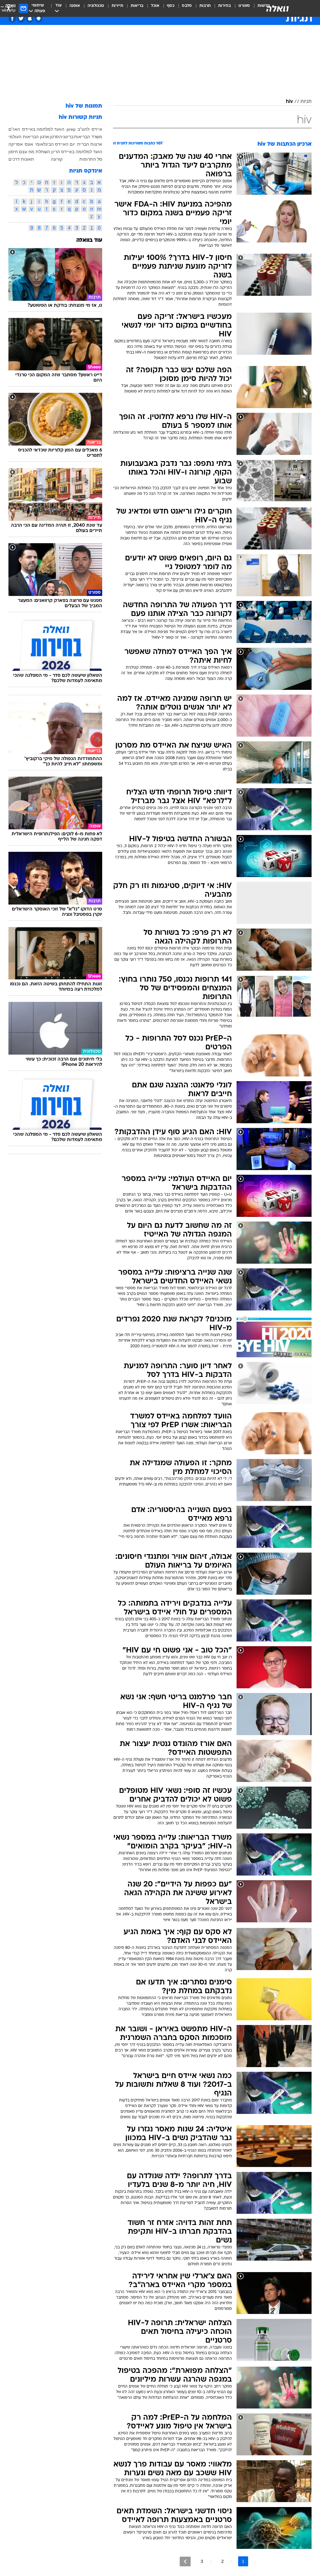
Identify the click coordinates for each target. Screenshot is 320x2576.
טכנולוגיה (96, 6)
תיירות (117, 6)
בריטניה (66, 137)
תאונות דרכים (21, 159)
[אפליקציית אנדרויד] (39, 19)
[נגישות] (9, 8)
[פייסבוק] (12, 19)
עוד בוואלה (89, 240)
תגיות (306, 102)
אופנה (75, 6)
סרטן (54, 137)
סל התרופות (91, 159)
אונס (29, 144)
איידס (97, 129)
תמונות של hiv (84, 106)
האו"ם (14, 129)
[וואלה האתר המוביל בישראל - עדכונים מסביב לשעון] (277, 8)
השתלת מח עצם (35, 152)
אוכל (155, 6)
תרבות (205, 6)
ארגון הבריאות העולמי (29, 137)
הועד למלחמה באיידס (82, 152)
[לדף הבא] (185, 2561)
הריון (56, 152)
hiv (289, 102)
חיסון (13, 152)
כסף (171, 6)
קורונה (57, 159)
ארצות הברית (90, 144)
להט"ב (83, 129)
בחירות (225, 6)
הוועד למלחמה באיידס (43, 129)
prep (71, 129)
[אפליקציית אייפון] (30, 19)
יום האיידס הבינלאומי (55, 144)
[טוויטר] (21, 19)
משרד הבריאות (88, 137)
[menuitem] (240, 8)
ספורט (244, 6)
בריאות (137, 6)
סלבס (187, 6)
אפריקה (16, 144)
